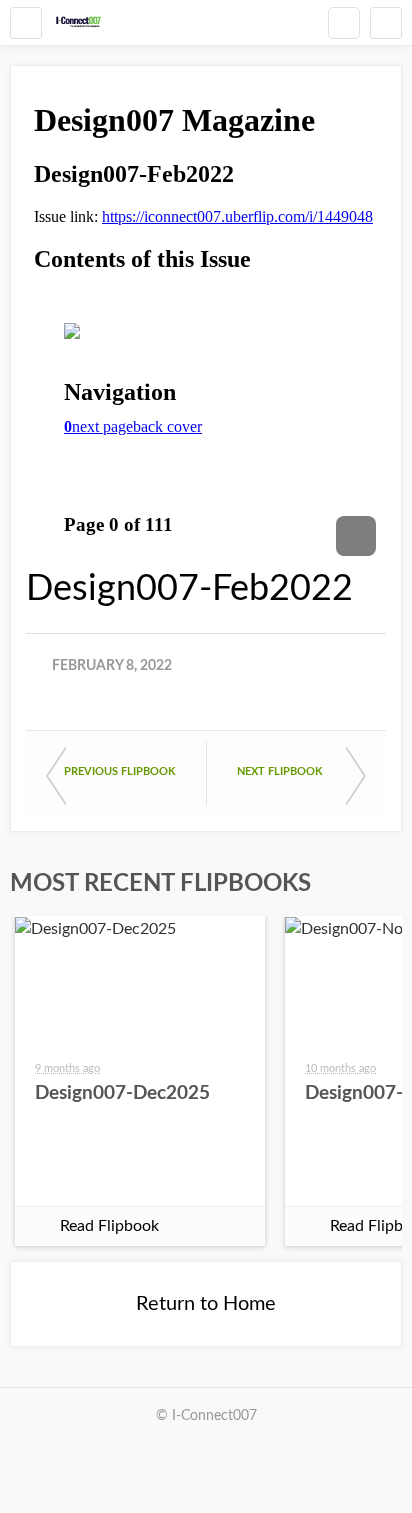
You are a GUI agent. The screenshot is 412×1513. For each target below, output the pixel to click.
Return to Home (206, 1304)
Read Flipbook (109, 1226)
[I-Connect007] (78, 22)
